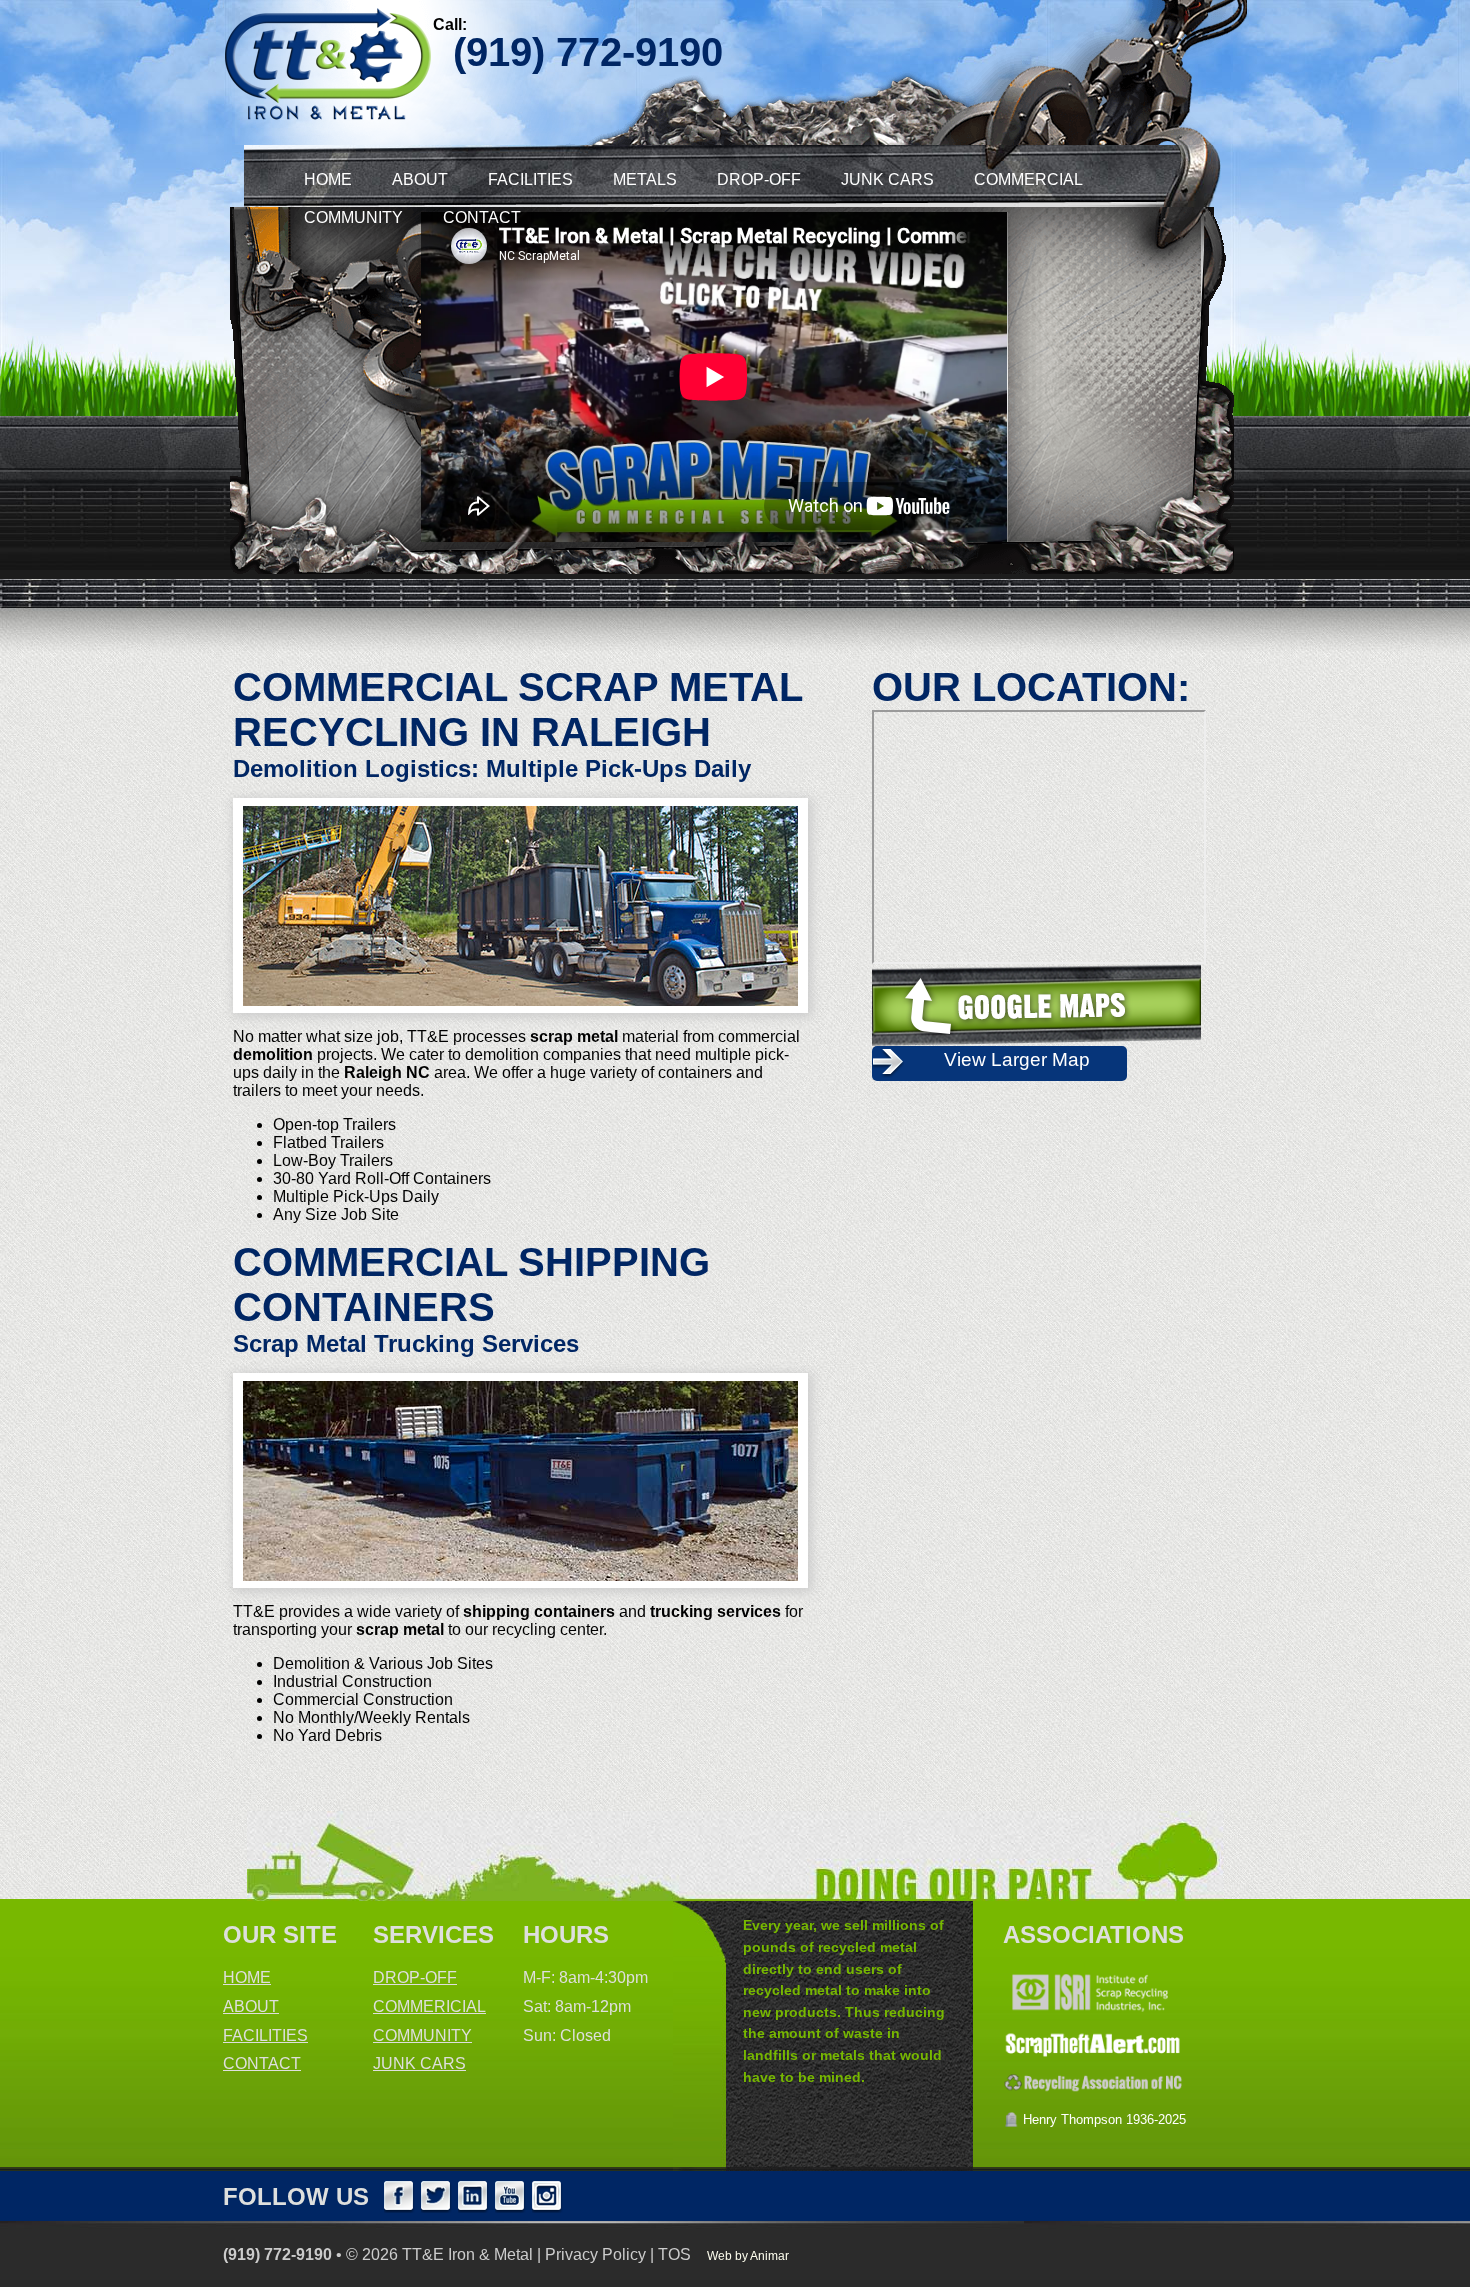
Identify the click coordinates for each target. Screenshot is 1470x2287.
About (420, 179)
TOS (674, 2254)
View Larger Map (1017, 1059)
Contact (482, 217)
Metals (645, 179)
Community (353, 217)
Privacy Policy (595, 2254)
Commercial (1028, 179)
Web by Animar (748, 2256)
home (247, 1977)
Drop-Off (759, 179)
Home (328, 179)
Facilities (530, 179)
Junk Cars (887, 179)
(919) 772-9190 (277, 2254)
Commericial (429, 2006)
